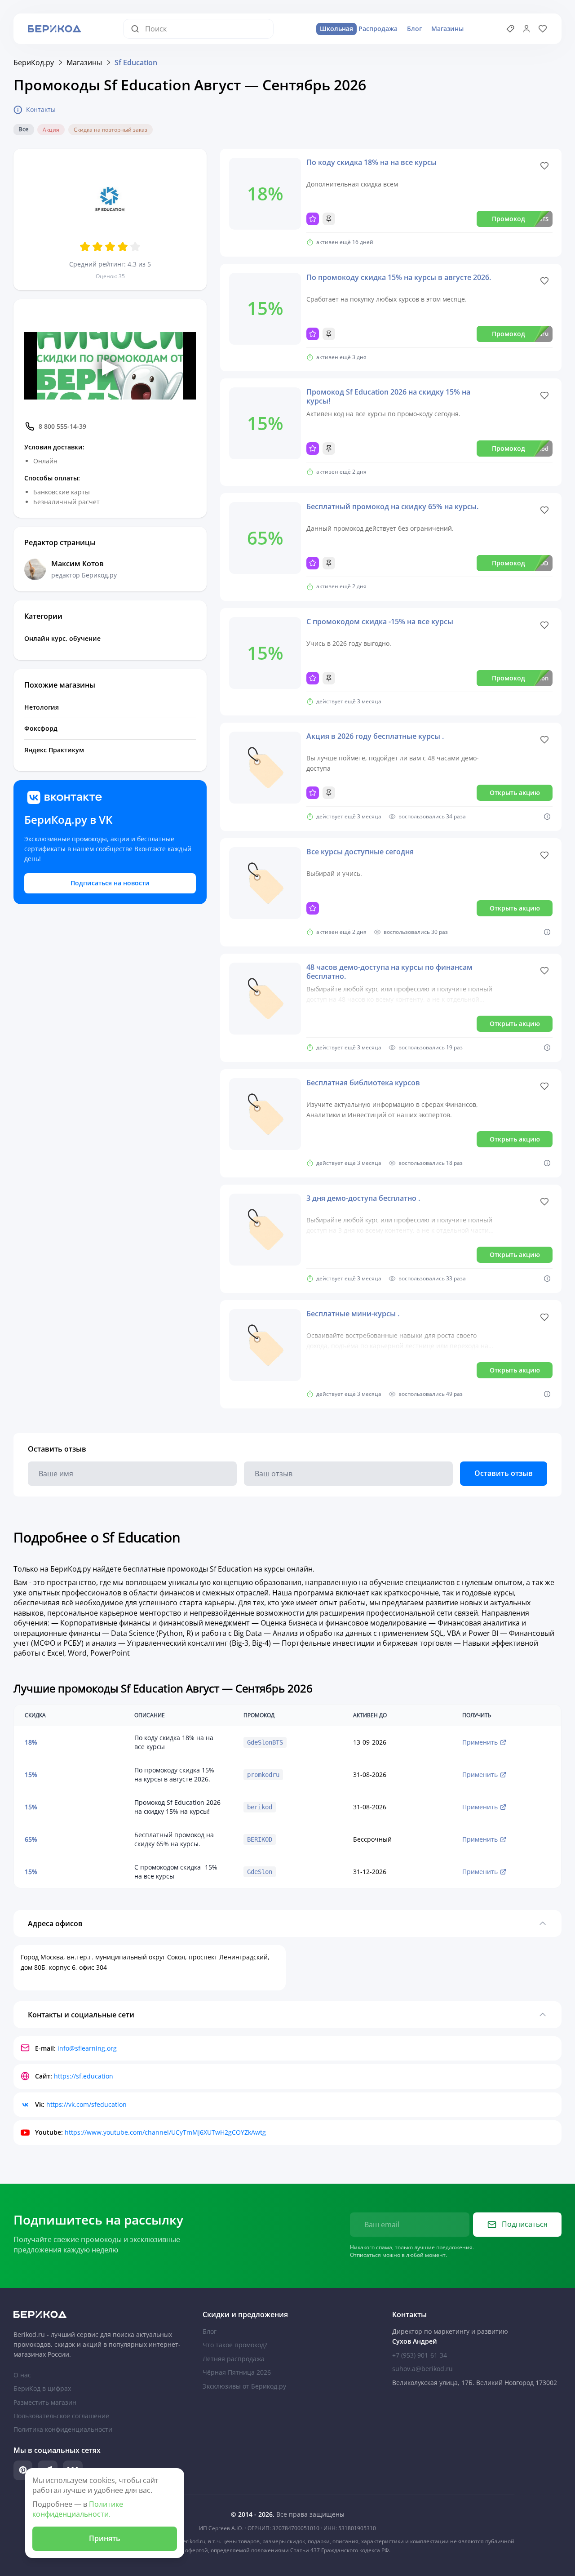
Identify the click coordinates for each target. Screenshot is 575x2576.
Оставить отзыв (504, 1473)
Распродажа (359, 29)
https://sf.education (84, 2076)
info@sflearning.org (87, 2048)
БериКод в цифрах (42, 2388)
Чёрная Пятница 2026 (237, 2372)
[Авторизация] (526, 29)
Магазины (447, 29)
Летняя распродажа (234, 2359)
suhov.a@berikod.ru (422, 2369)
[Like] (544, 166)
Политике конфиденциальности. (78, 2509)
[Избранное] (543, 29)
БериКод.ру (34, 62)
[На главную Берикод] (98, 2314)
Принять (105, 2538)
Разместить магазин (45, 2402)
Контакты (41, 109)
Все (23, 129)
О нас (22, 2375)
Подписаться (525, 2224)
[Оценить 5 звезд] (135, 247)
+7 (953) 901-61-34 (420, 2355)
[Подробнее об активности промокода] (547, 817)
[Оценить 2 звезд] (97, 247)
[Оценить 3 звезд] (110, 247)
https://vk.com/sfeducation (86, 2104)
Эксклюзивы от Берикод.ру (244, 2386)
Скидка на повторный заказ (111, 130)
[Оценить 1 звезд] (85, 247)
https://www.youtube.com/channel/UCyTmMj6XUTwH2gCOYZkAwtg (165, 2132)
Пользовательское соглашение (61, 2416)
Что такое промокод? (235, 2345)
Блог (414, 29)
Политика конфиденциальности (63, 2429)
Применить (480, 1742)
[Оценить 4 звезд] (123, 247)
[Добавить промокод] (510, 29)
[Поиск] (138, 29)
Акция (51, 130)
